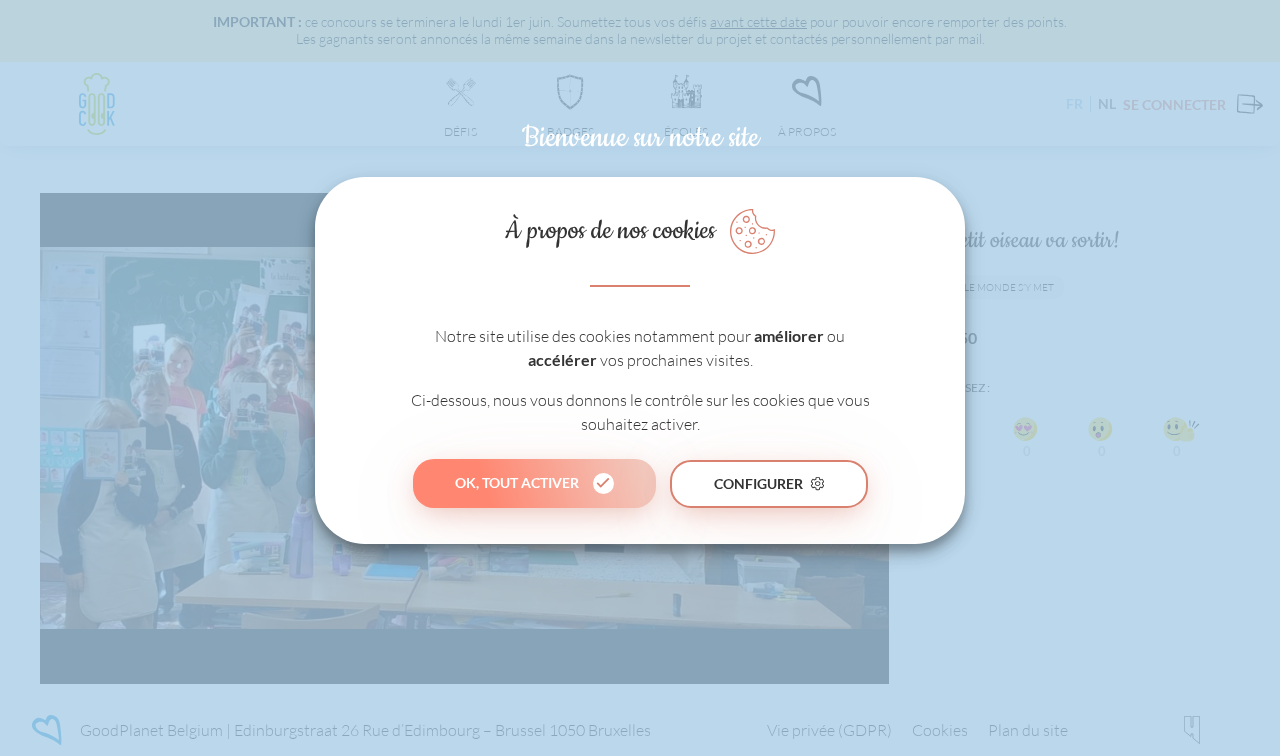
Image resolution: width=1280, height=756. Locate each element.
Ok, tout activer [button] (517, 482)
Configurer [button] (758, 482)
